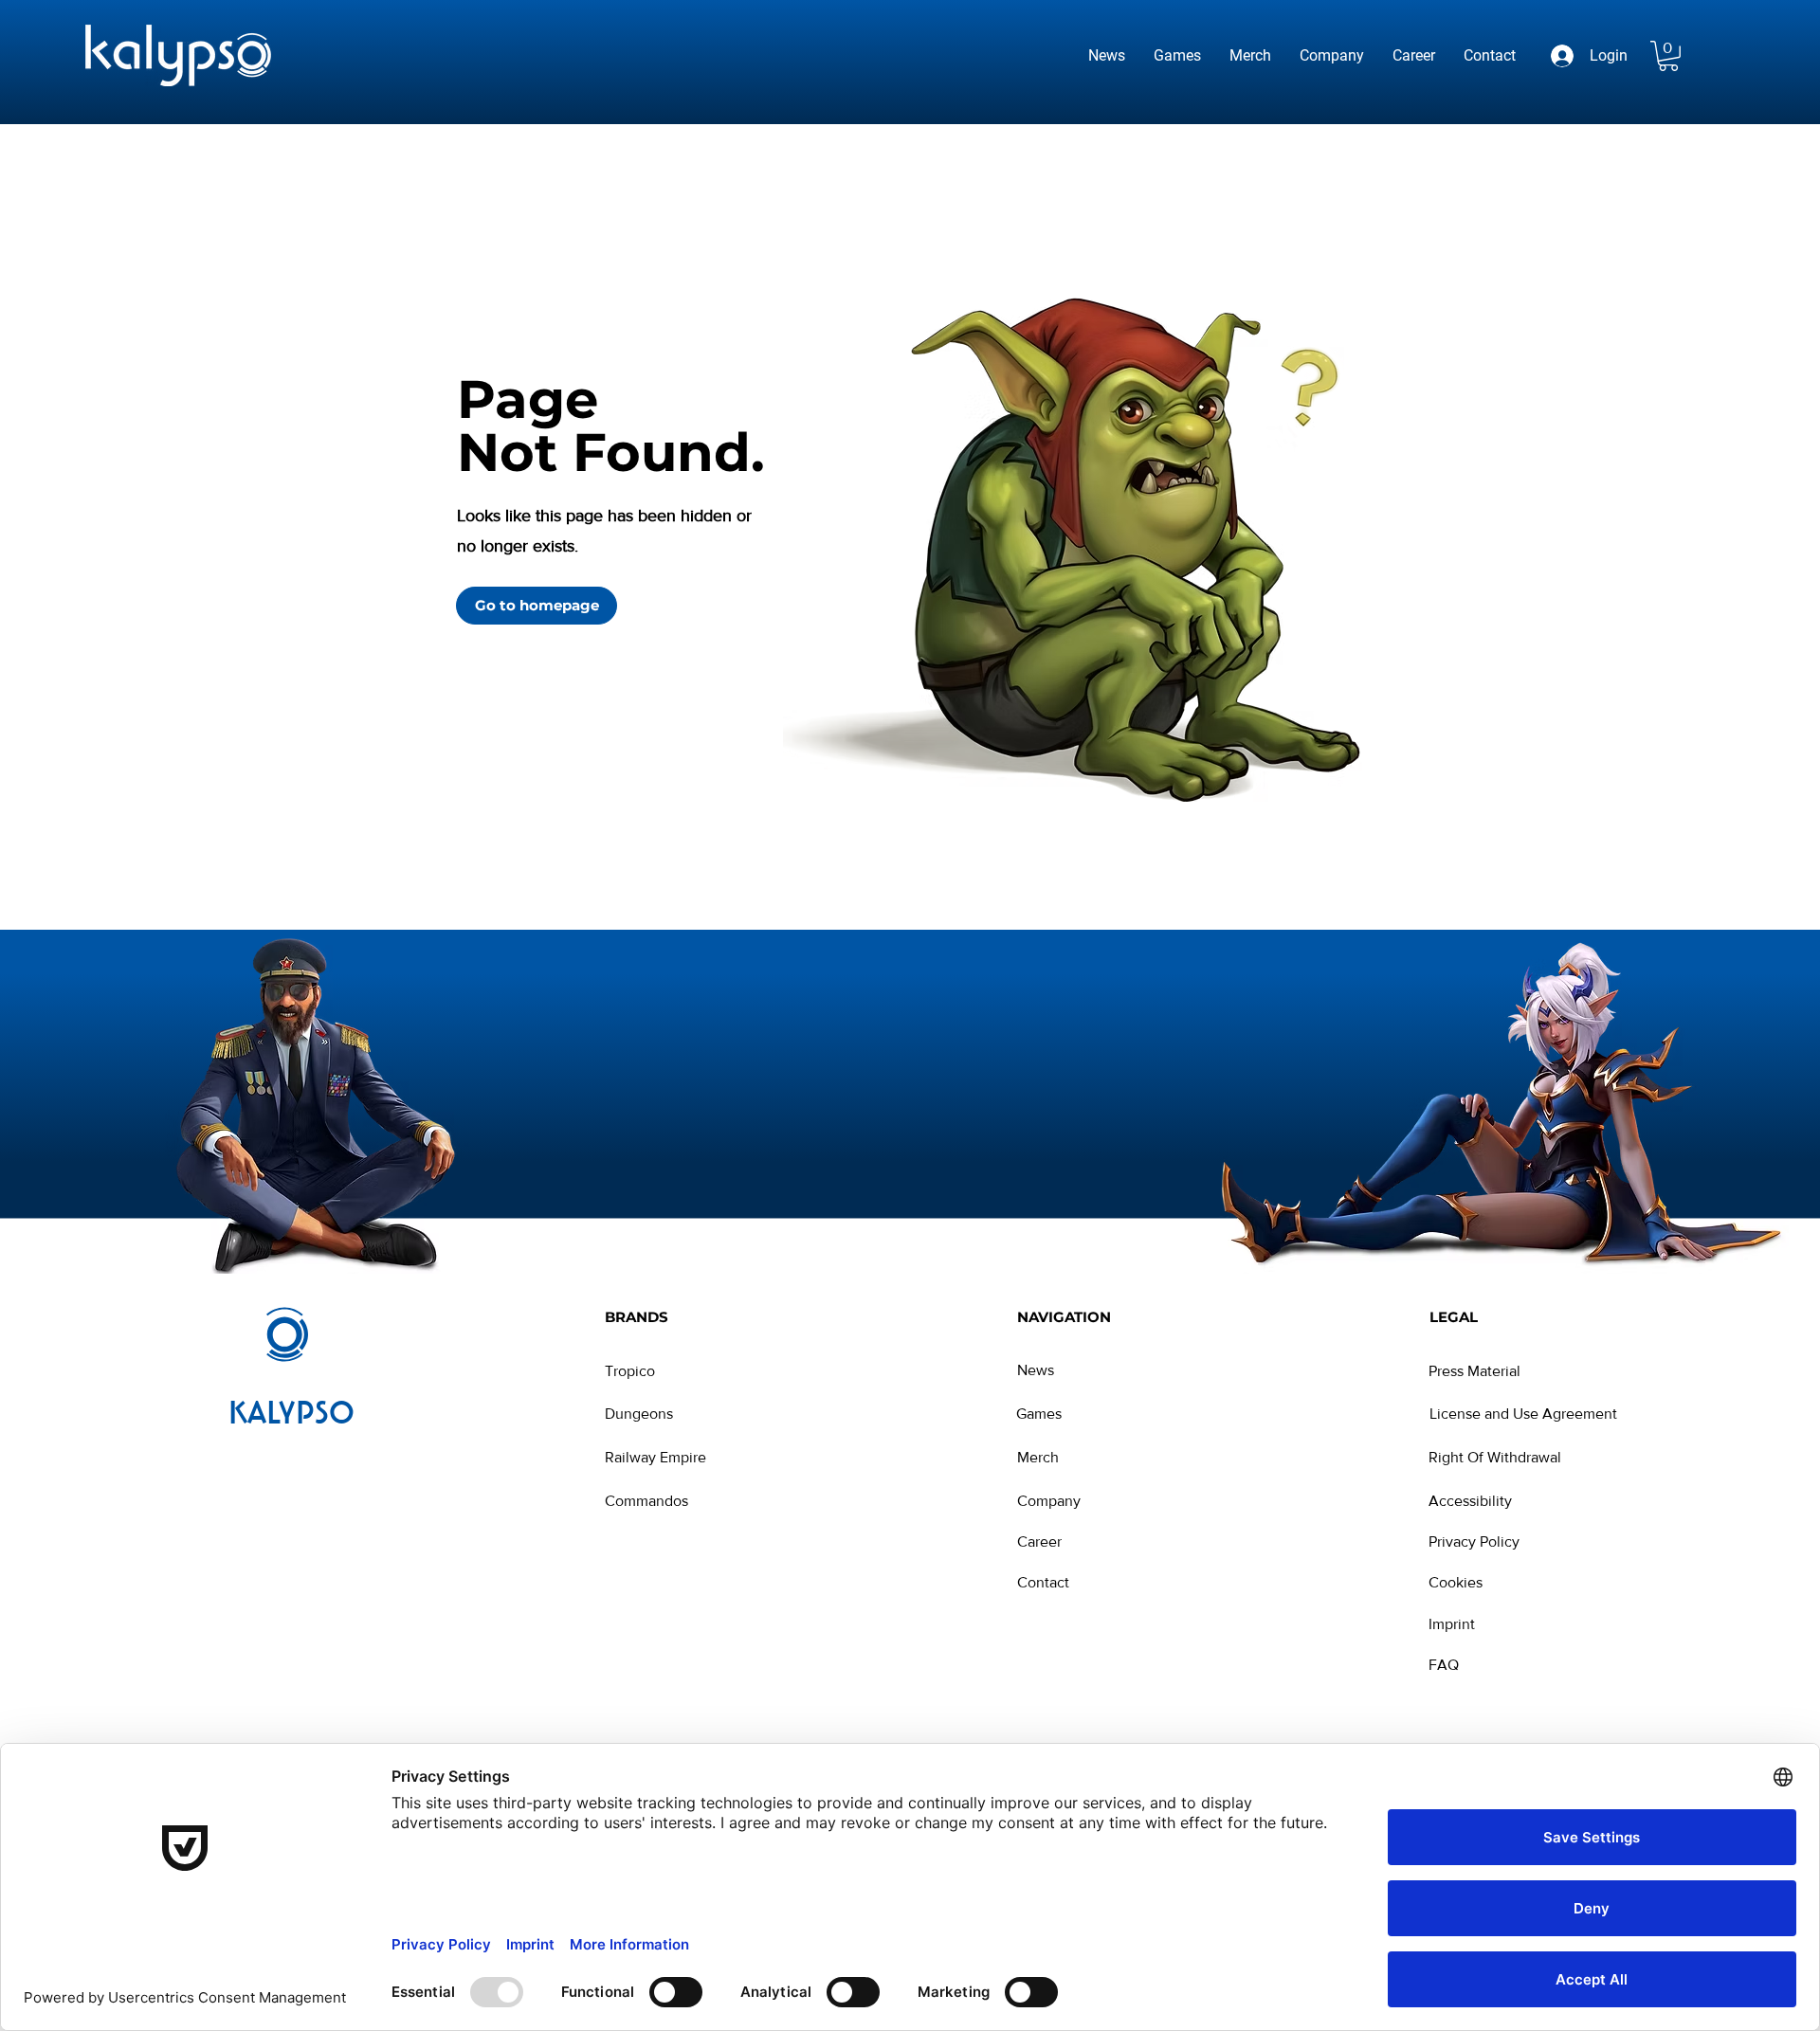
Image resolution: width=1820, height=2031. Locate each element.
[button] (1668, 56)
